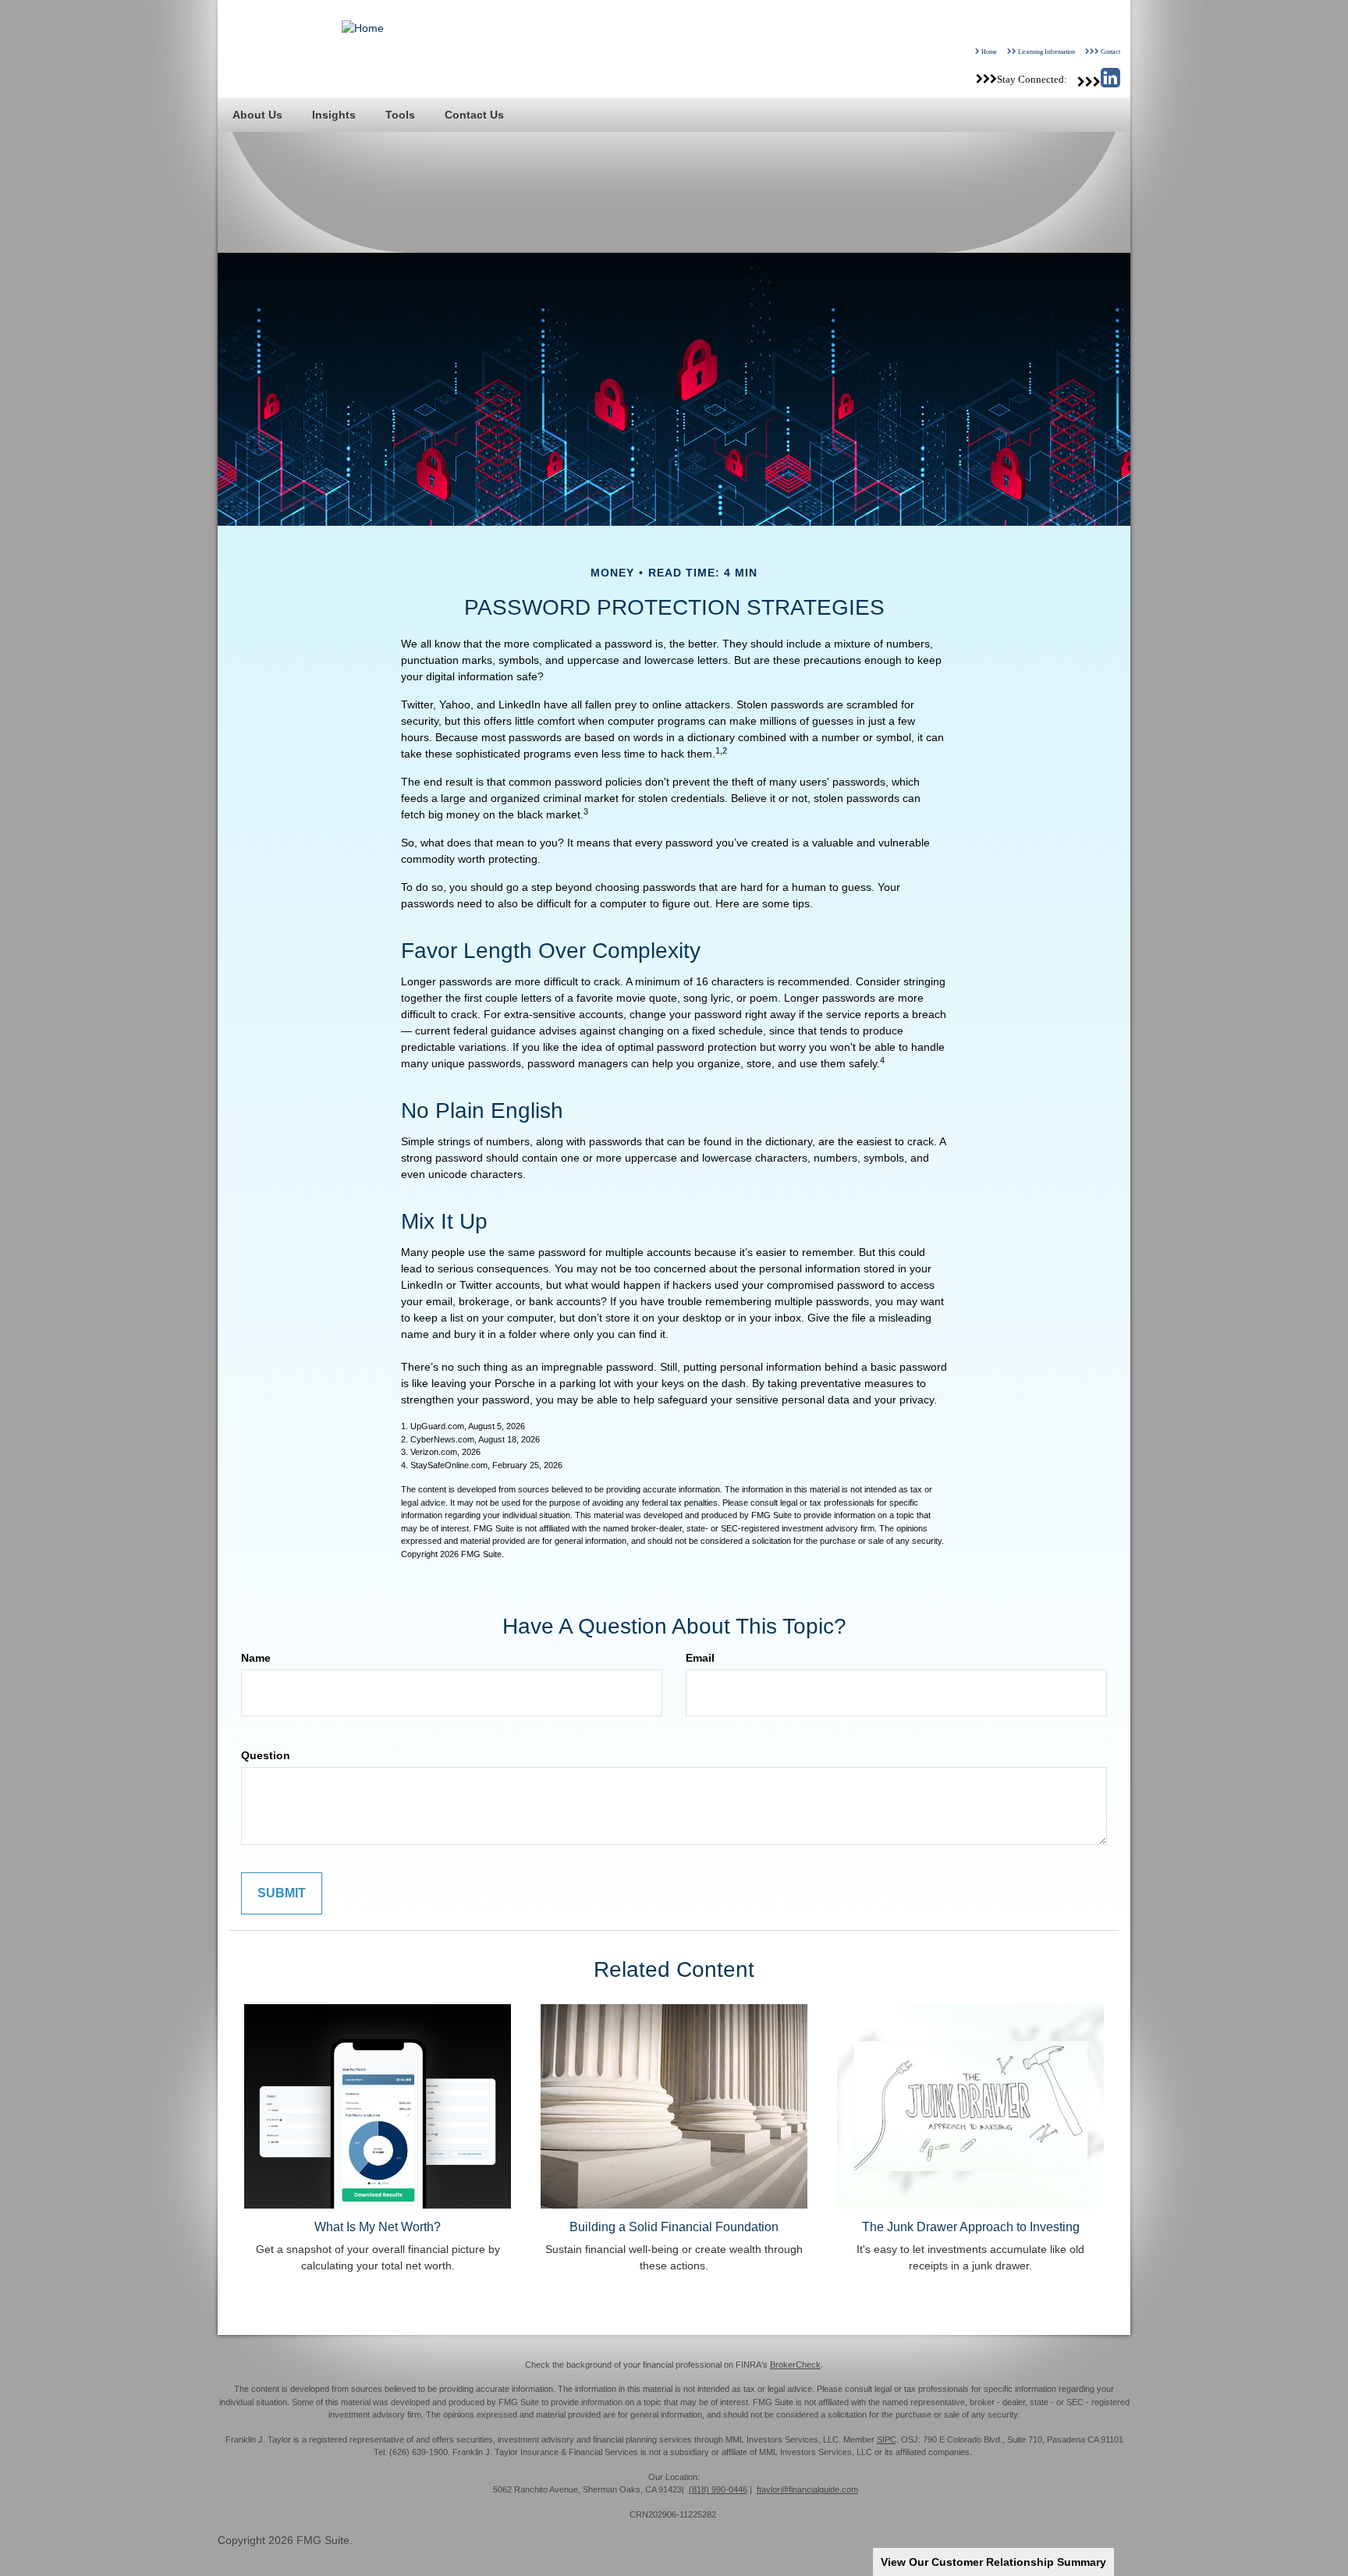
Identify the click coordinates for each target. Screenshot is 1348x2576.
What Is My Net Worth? (378, 2227)
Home (989, 51)
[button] (257, 115)
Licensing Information (1046, 51)
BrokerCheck (795, 2365)
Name (256, 1658)
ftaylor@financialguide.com (807, 2489)
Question (266, 1755)
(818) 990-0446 (718, 2489)
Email (700, 1658)
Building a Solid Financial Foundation (674, 2227)
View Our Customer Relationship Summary (993, 2562)
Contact (1110, 51)
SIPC (887, 2439)
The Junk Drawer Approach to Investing (971, 2227)
